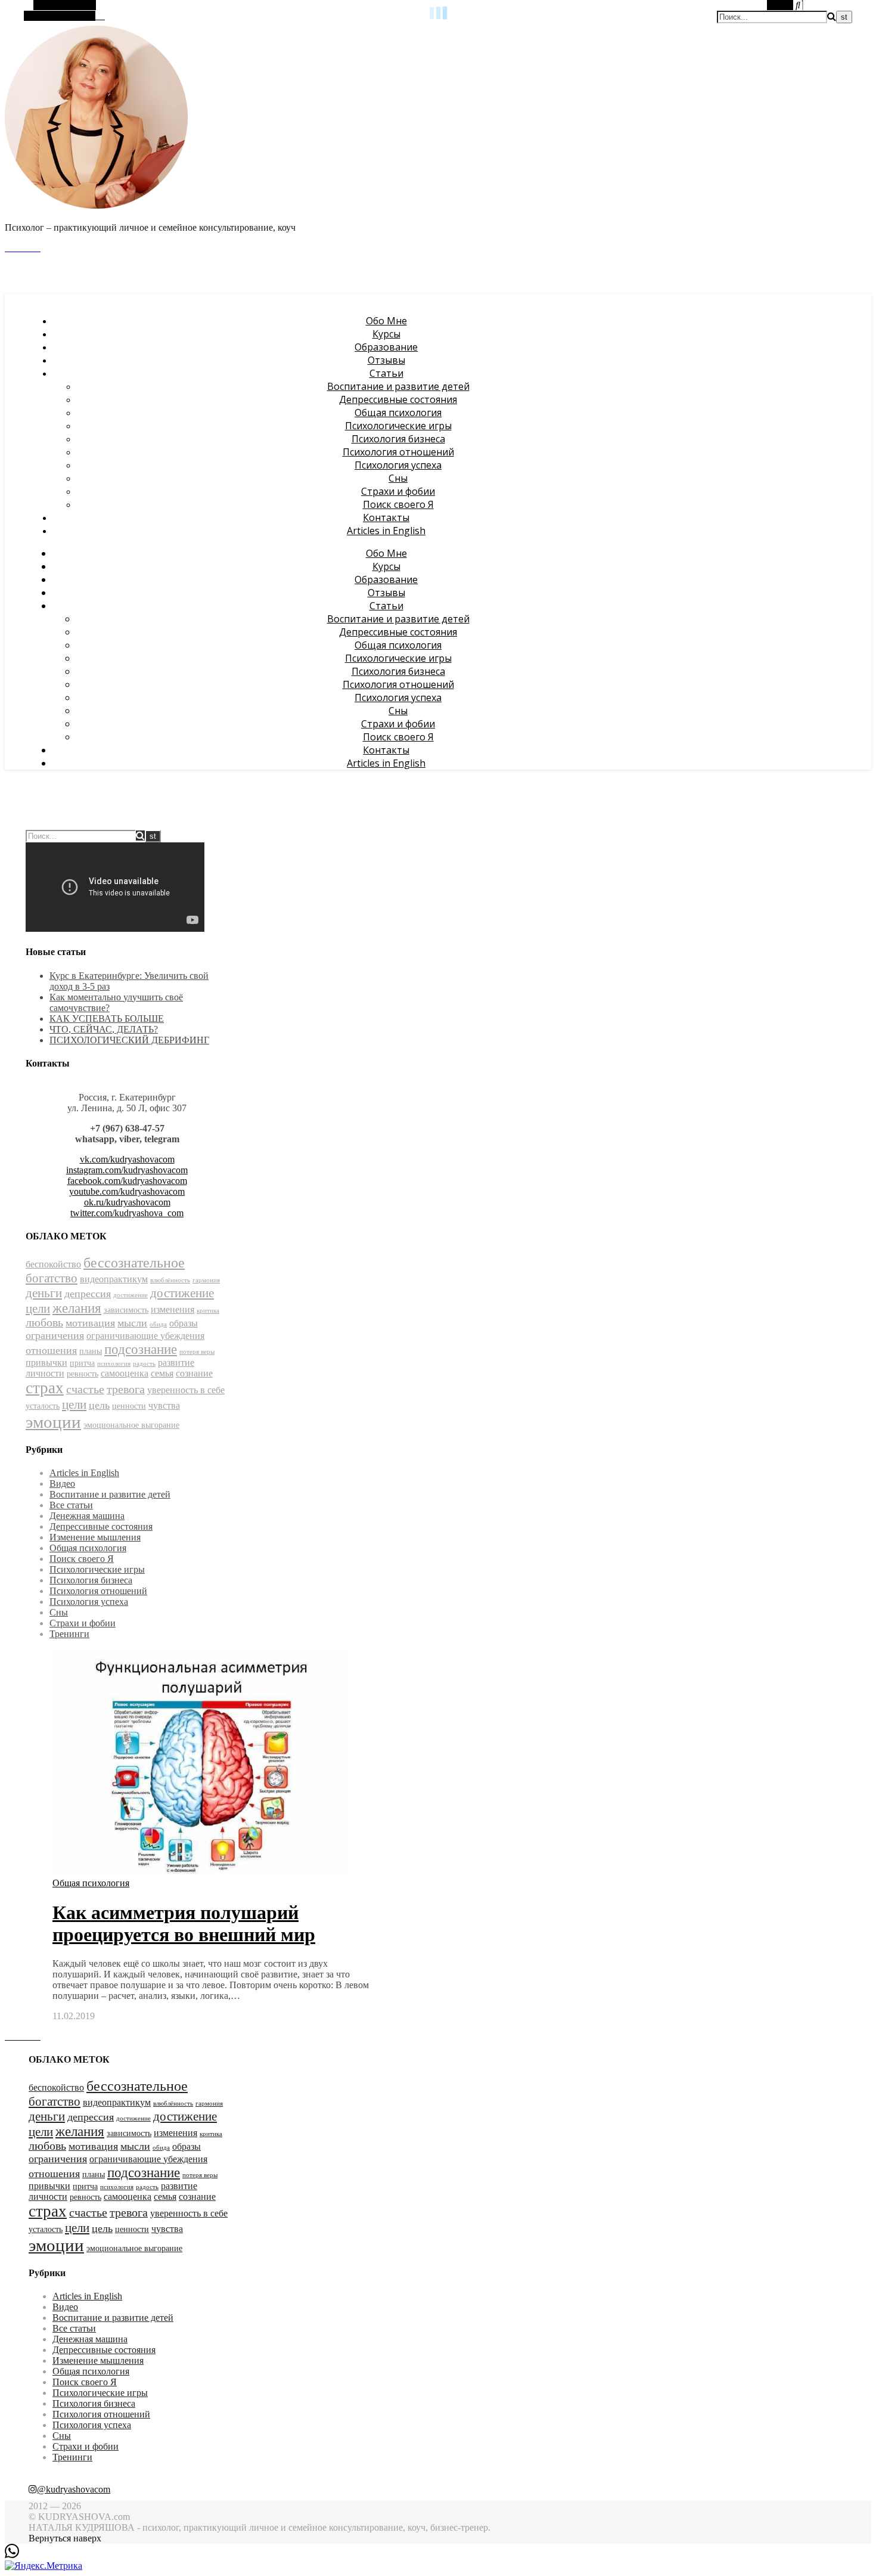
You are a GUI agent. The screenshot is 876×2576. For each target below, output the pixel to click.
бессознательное (134, 1263)
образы (184, 1323)
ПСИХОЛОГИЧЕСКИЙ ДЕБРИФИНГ (129, 1040)
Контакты (386, 517)
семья (162, 1373)
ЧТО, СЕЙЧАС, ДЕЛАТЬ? (104, 1029)
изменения (173, 1309)
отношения (51, 1350)
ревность (83, 1374)
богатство (52, 1278)
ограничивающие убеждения (145, 1336)
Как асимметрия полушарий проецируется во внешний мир (184, 1924)
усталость (43, 1406)
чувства (164, 1405)
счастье (85, 1389)
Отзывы (386, 360)
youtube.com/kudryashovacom (127, 1191)
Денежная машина (87, 1516)
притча (82, 1363)
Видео (62, 1484)
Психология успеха (398, 465)
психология (114, 1364)
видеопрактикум (114, 1279)
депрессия (88, 1294)
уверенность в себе (186, 1390)
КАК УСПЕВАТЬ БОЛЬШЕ (107, 1019)
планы (91, 1351)
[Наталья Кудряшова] (97, 207)
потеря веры (197, 1352)
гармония (206, 1280)
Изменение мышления (95, 1537)
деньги (44, 1293)
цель (99, 1405)
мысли (132, 1323)
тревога (126, 1389)
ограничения (55, 1335)
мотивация (90, 1323)
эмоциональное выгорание (131, 1425)
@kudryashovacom (74, 2489)
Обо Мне (386, 321)
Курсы (386, 334)
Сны (398, 478)
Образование (386, 347)
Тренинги (69, 1634)
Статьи (386, 373)
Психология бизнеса (398, 439)
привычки (46, 1363)
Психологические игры (398, 426)
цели (74, 1405)
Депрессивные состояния (398, 399)
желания (77, 1308)
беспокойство (53, 1264)
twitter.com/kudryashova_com (127, 1213)
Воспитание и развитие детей (398, 386)
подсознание (141, 1349)
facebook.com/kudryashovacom (127, 1181)
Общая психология (398, 413)
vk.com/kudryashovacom (127, 1159)
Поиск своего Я (398, 504)
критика (208, 1311)
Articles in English (386, 531)
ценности (129, 1406)
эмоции (53, 1422)
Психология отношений (398, 452)
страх (45, 1388)
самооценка (125, 1373)
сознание (194, 1373)
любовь (44, 1323)
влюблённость (170, 1280)
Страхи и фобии (398, 491)
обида (158, 1324)
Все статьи (71, 1505)
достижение (131, 1295)
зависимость (126, 1310)
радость (144, 1364)
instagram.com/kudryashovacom (127, 1170)
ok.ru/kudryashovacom (127, 1202)
